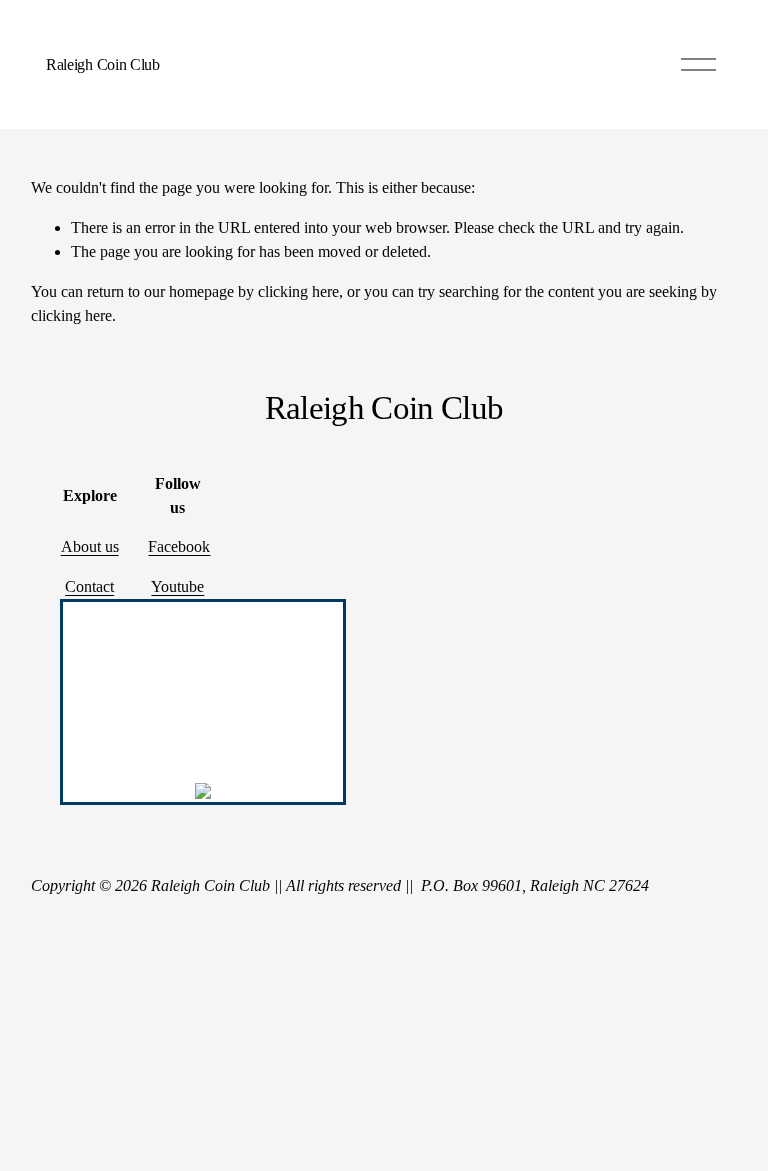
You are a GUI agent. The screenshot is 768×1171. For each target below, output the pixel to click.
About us (90, 546)
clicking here (298, 291)
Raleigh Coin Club (103, 64)
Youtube (177, 586)
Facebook (179, 546)
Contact (89, 586)
